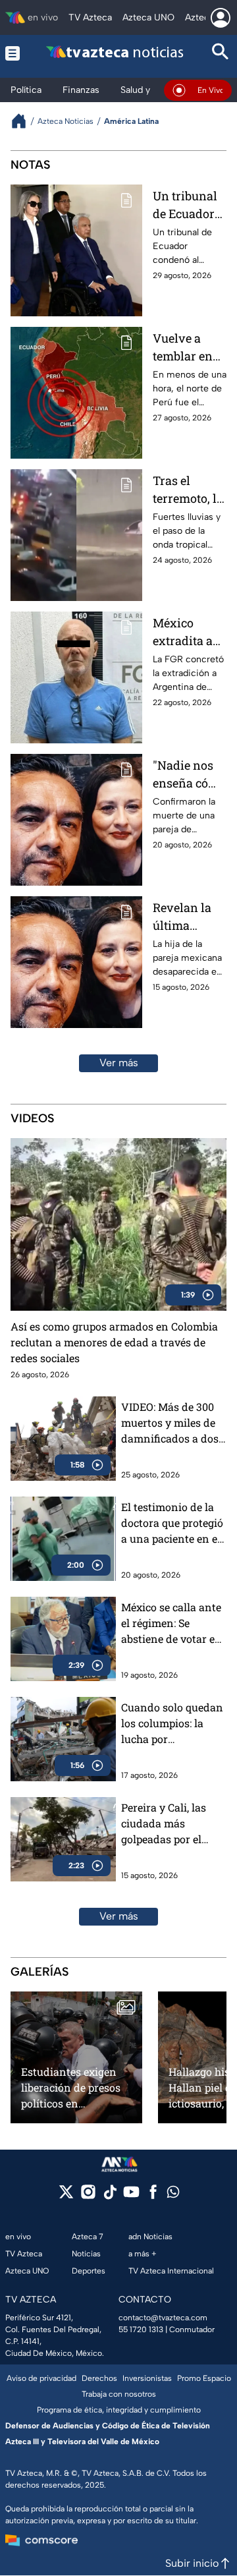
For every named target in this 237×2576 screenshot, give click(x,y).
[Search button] (221, 53)
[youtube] (131, 2196)
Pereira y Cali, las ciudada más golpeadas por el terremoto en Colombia (164, 1824)
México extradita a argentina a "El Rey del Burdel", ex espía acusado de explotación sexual (186, 632)
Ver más (119, 1063)
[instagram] (88, 2196)
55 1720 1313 (141, 2330)
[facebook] (153, 2196)
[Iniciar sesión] (221, 18)
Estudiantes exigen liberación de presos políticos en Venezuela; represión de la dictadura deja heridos (73, 2087)
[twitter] (66, 2196)
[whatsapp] (173, 2195)
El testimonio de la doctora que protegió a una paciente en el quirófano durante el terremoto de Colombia (173, 1523)
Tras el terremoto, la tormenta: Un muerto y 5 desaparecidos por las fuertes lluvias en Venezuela (189, 490)
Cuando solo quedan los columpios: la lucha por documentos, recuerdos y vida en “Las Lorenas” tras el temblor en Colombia (173, 1724)
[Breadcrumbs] (24, 121)
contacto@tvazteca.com (163, 2318)
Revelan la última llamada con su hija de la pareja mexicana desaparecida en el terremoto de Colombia (188, 917)
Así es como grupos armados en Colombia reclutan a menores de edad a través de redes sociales (114, 1342)
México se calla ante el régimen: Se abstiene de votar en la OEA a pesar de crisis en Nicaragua (171, 1623)
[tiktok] (110, 2196)
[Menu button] (13, 53)
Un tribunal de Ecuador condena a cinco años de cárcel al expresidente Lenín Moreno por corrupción (189, 205)
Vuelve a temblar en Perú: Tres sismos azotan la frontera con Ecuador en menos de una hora (187, 348)
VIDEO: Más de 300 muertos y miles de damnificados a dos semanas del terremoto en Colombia (170, 1423)
